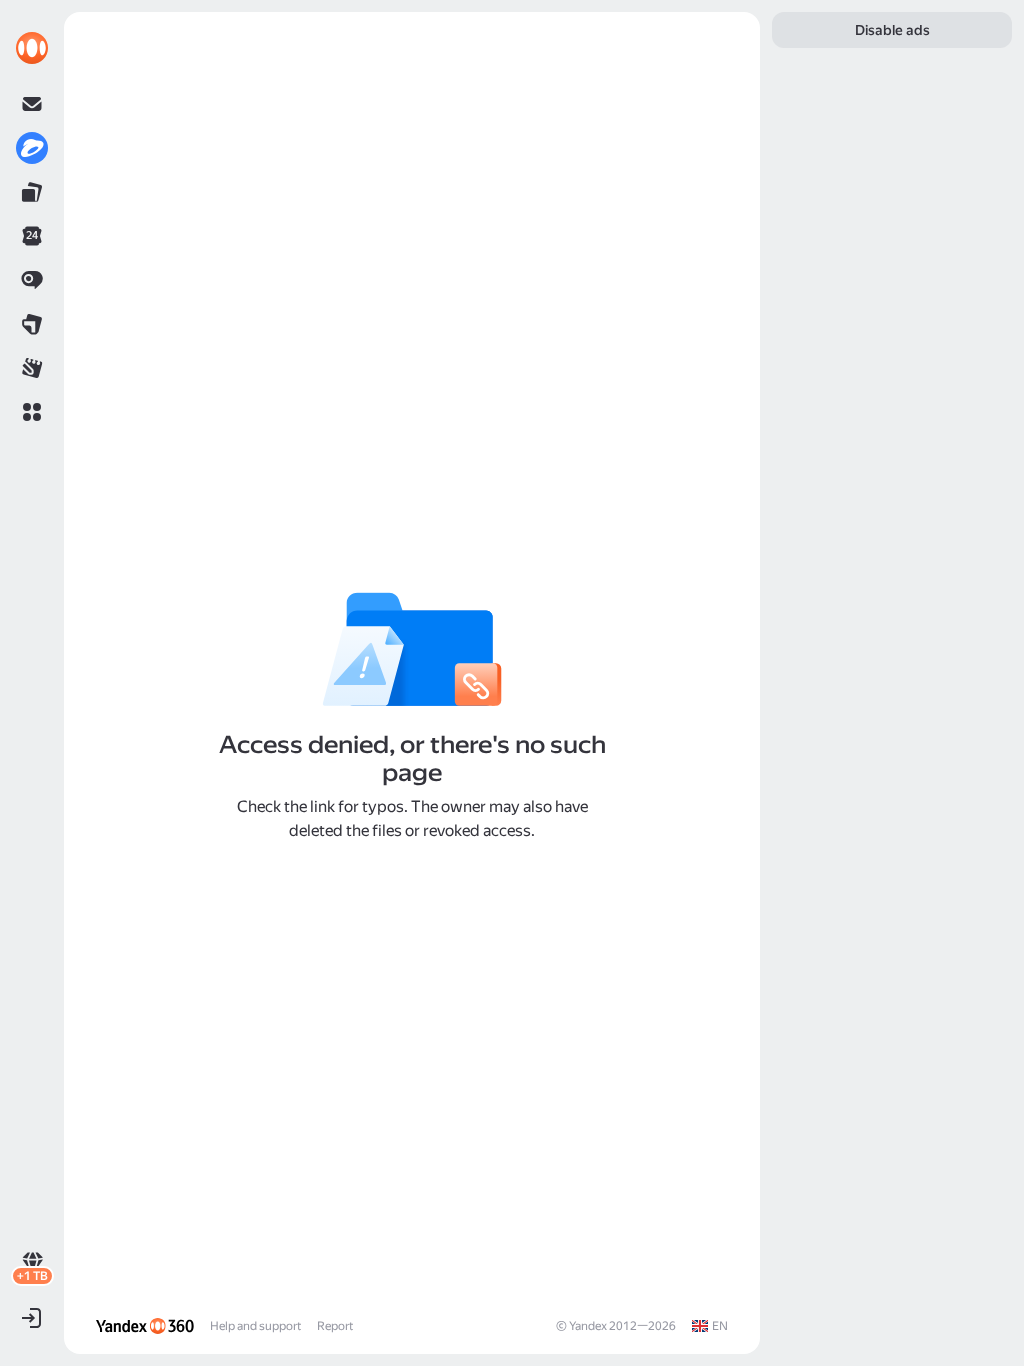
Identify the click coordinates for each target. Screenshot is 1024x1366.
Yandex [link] (588, 1326)
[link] (32, 48)
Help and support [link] (255, 1326)
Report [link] (335, 1326)
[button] (32, 412)
